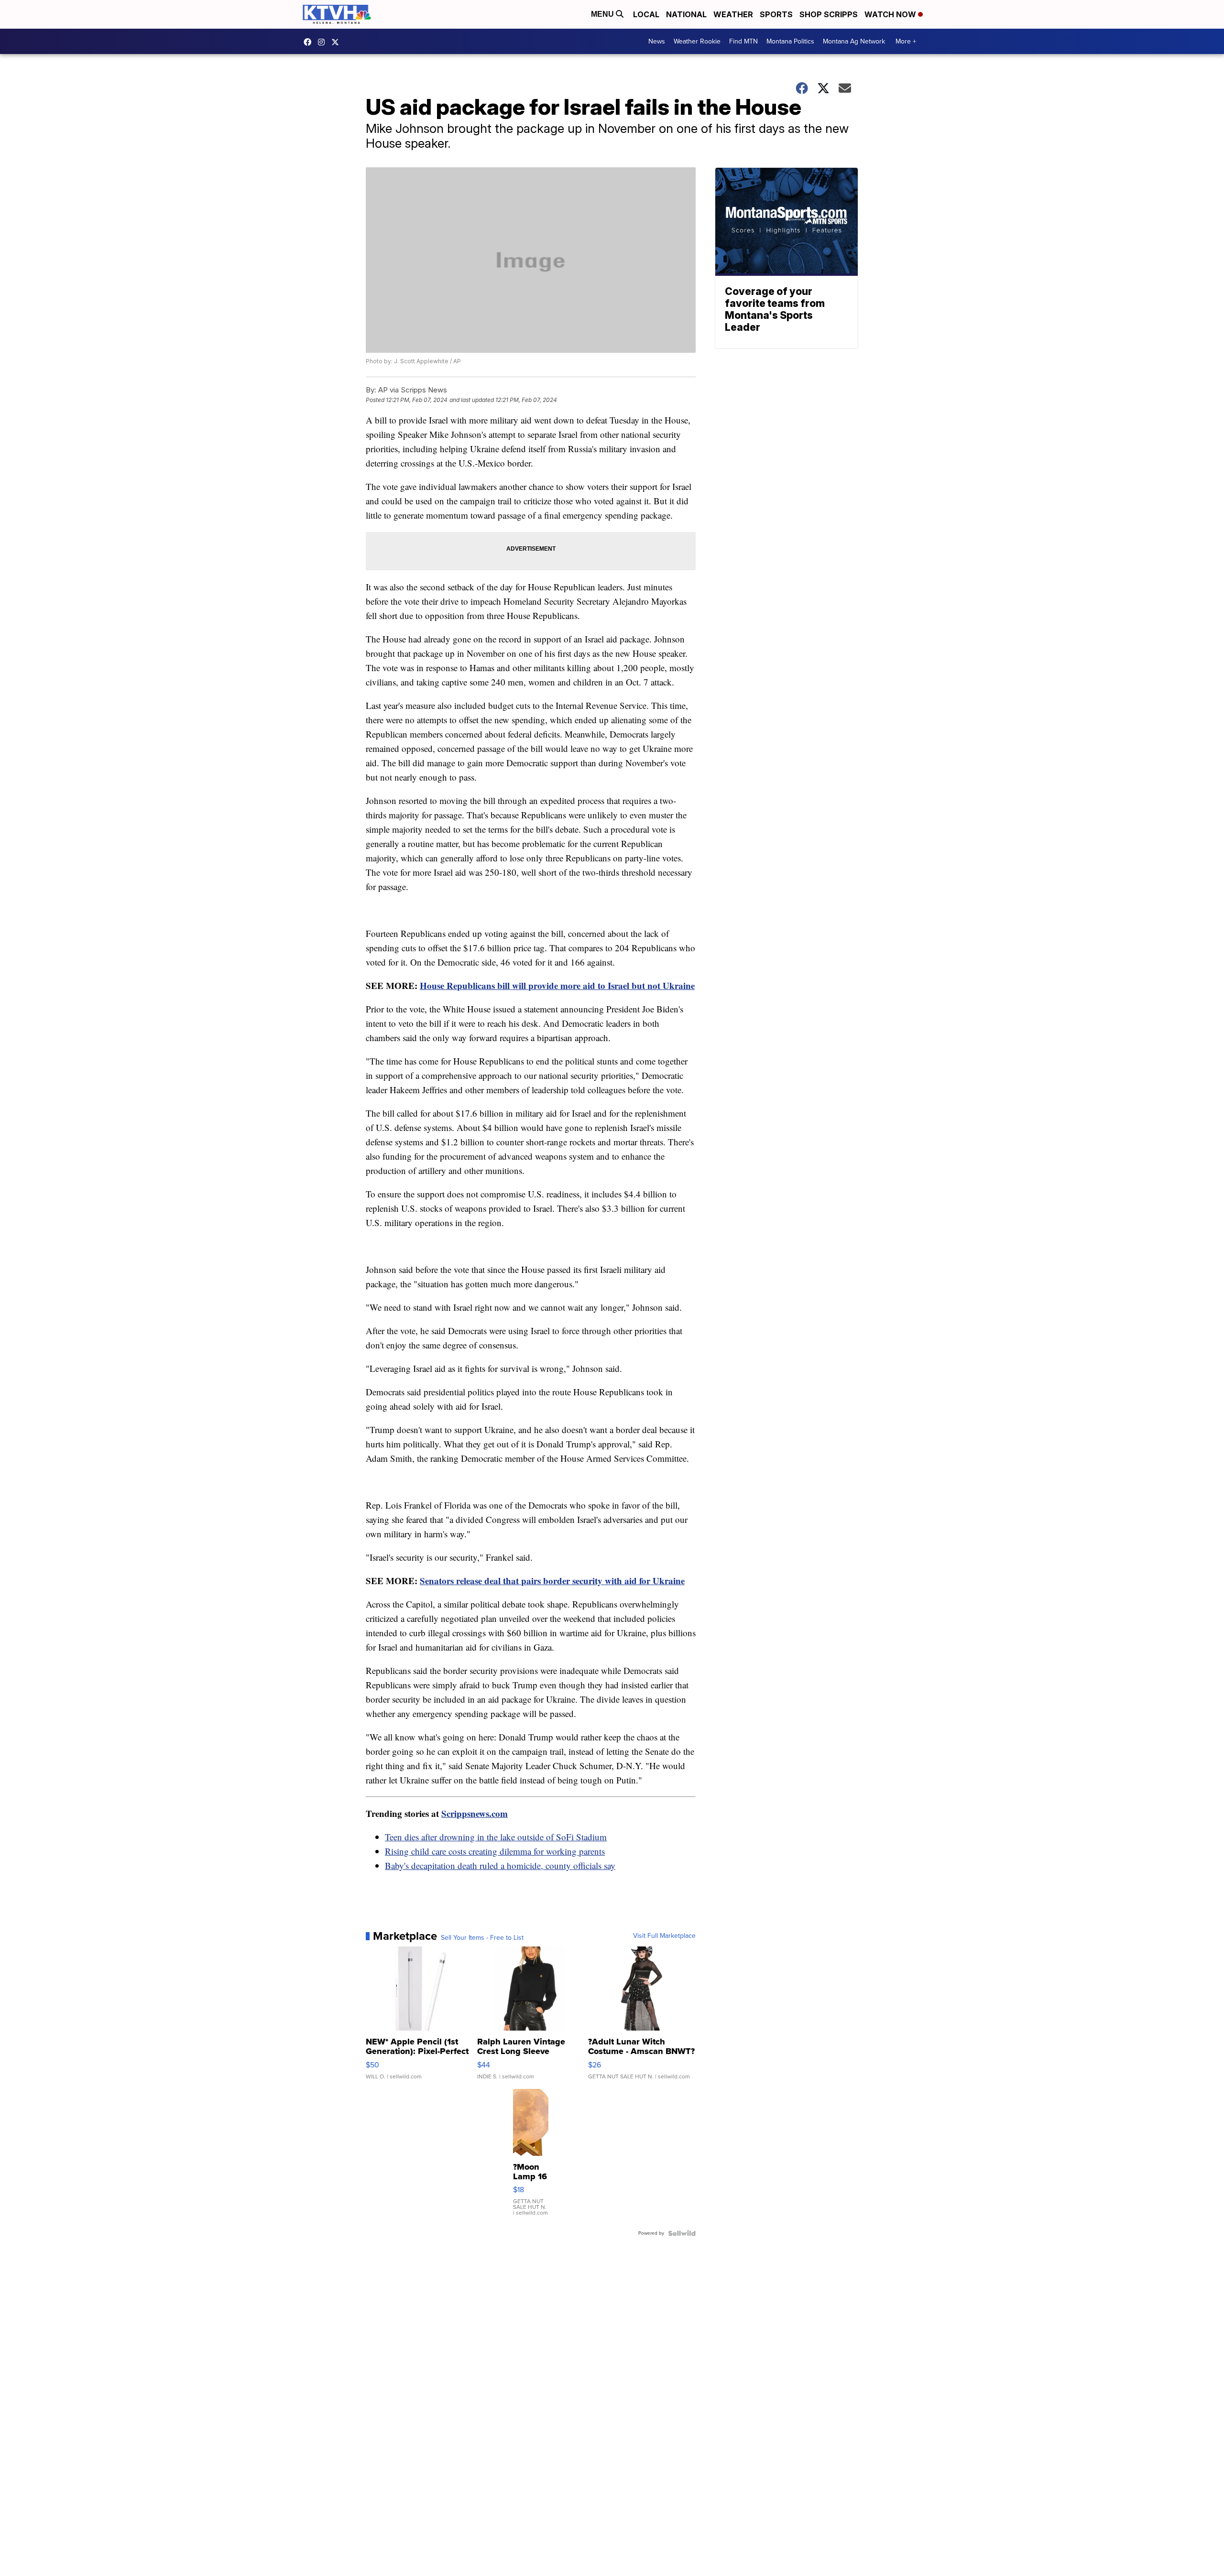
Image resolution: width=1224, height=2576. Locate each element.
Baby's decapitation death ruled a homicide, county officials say (500, 1865)
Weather (733, 14)
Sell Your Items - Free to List (482, 1938)
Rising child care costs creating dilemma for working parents (495, 1851)
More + (906, 41)
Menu (603, 14)
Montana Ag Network (854, 41)
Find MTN (743, 41)
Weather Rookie (697, 41)
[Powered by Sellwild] (682, 2233)
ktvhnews (324, 42)
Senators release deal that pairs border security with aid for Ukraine (552, 1581)
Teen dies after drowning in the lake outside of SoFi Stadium (496, 1837)
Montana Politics (790, 41)
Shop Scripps (829, 14)
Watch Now (891, 14)
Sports (776, 14)
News (657, 41)
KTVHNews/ (310, 42)
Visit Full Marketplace (664, 1936)
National (686, 14)
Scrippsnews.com (475, 1813)
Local (646, 14)
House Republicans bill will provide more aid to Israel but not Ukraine (557, 985)
